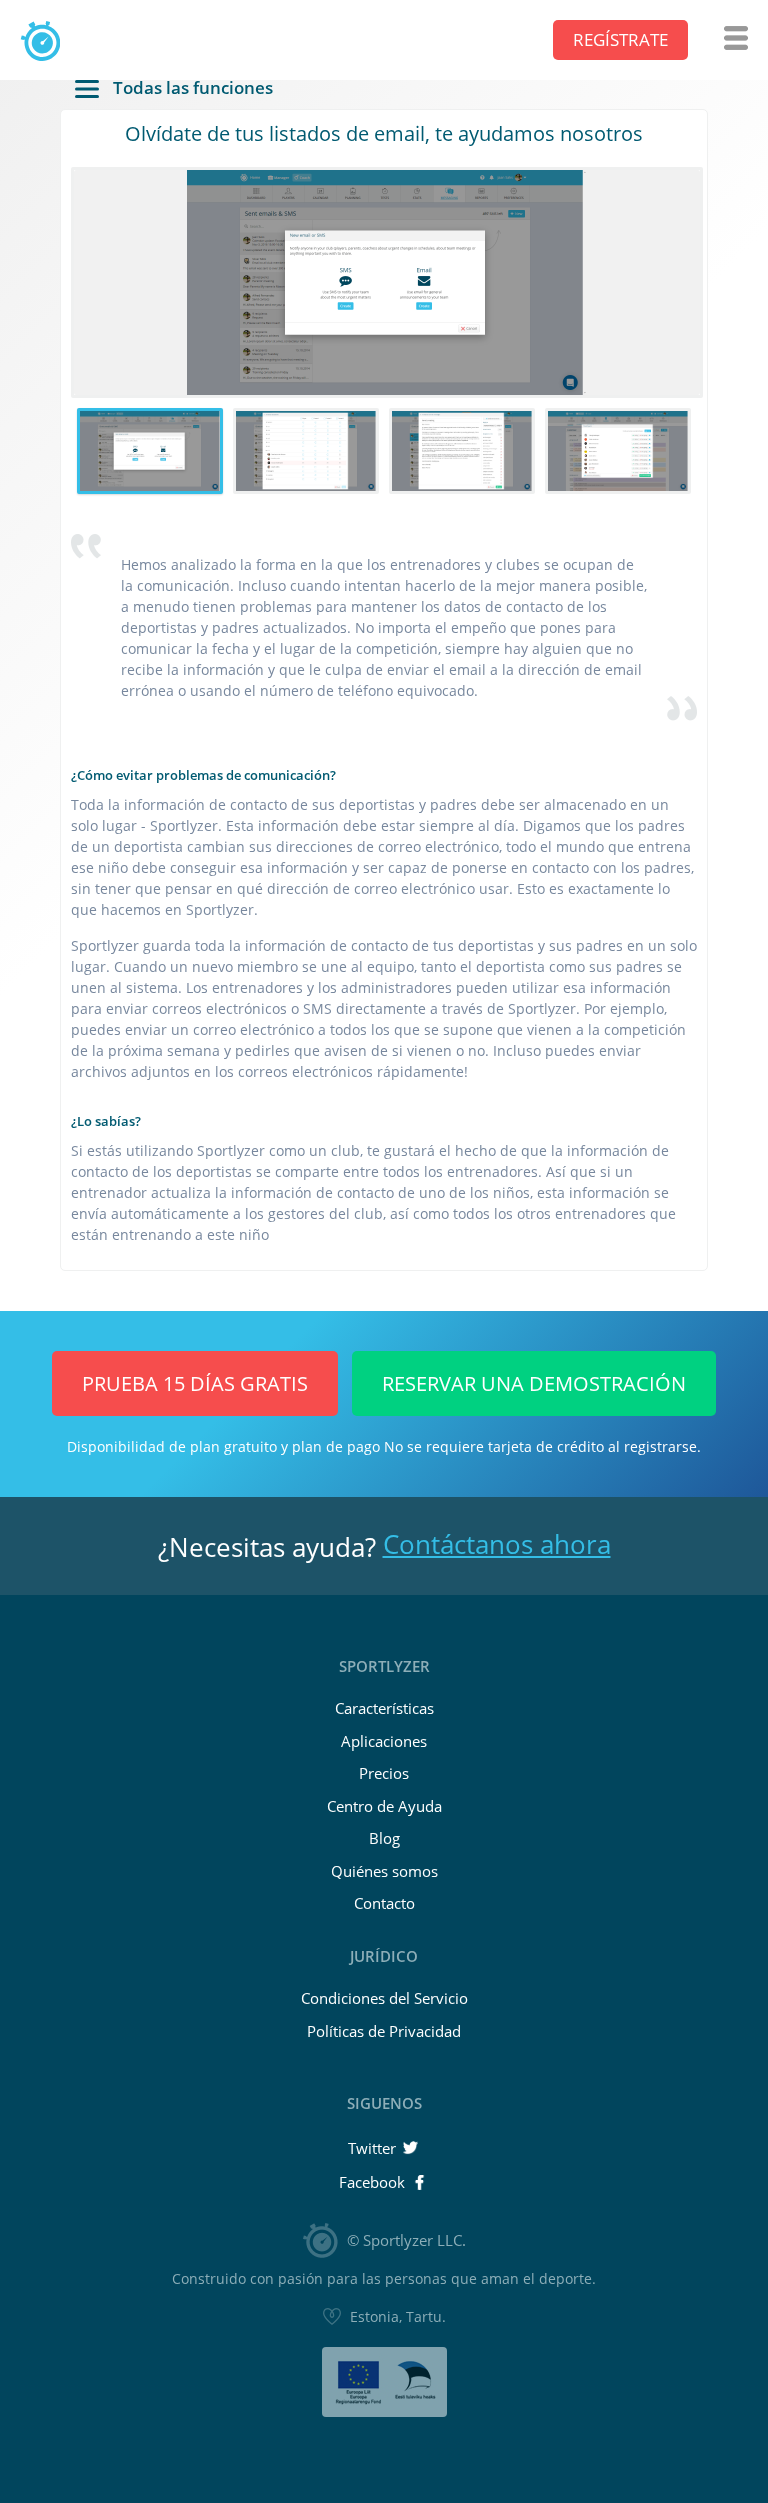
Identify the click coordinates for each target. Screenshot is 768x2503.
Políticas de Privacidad (384, 2031)
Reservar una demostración (534, 1383)
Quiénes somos (384, 1871)
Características (384, 1708)
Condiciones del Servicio (384, 1998)
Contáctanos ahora (497, 1544)
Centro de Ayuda (384, 1806)
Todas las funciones (191, 89)
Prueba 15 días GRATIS (195, 1383)
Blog (384, 1838)
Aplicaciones (384, 1741)
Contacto (384, 1903)
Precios (384, 1773)
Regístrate (620, 39)
